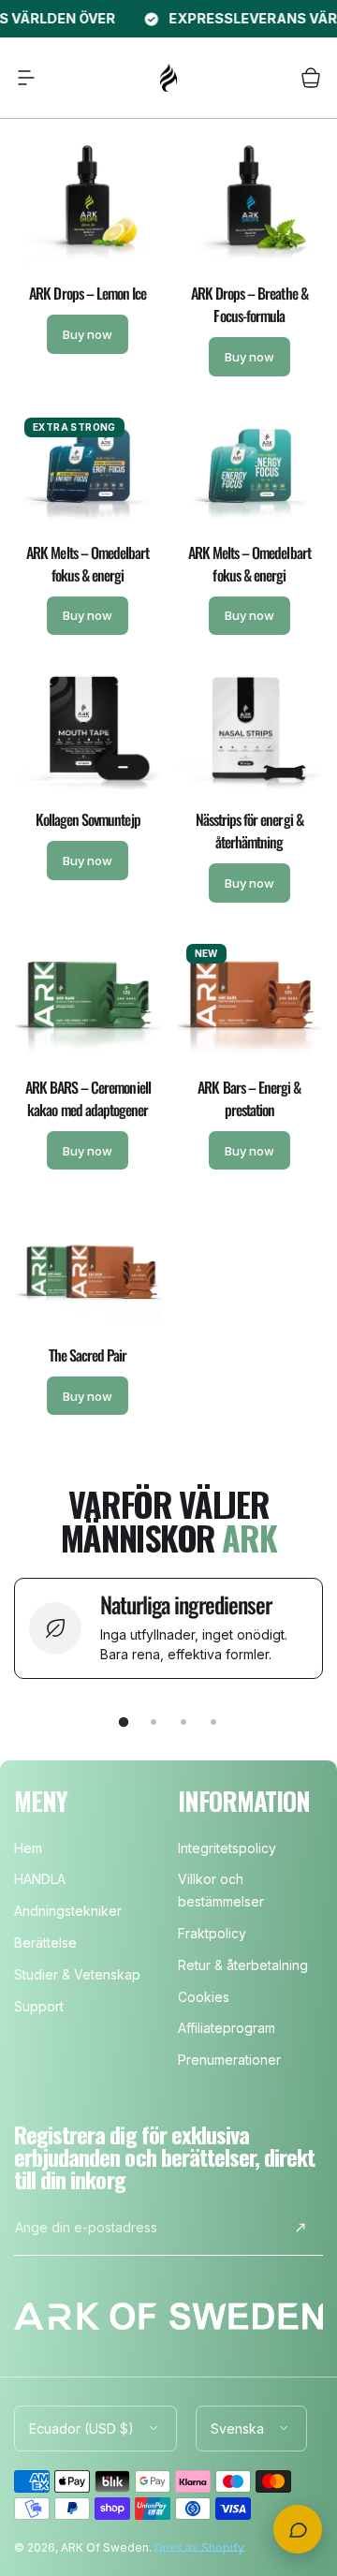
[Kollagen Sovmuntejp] (88, 730)
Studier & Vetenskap (77, 1974)
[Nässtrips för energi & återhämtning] (250, 730)
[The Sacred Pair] (88, 1265)
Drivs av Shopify (199, 2547)
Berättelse (45, 1943)
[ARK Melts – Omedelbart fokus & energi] (88, 467)
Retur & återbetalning (243, 1965)
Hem (28, 1848)
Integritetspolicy (227, 1848)
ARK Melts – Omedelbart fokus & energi (88, 564)
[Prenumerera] (300, 2228)
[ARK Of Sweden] (168, 78)
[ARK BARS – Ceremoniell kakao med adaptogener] (88, 998)
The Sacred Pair (88, 1355)
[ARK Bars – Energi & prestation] (250, 998)
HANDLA (40, 1879)
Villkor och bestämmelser (221, 1890)
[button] (26, 78)
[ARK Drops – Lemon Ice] (88, 204)
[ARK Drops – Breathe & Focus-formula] (250, 204)
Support (39, 2006)
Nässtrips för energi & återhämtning (249, 831)
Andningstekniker (68, 1911)
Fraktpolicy (212, 1933)
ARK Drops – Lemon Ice (88, 293)
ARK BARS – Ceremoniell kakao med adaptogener (88, 1098)
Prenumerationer (229, 2060)
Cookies (204, 1997)
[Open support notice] (298, 2529)
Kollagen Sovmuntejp (88, 819)
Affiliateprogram (227, 2028)
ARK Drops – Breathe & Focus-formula (249, 304)
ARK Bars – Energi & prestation (249, 1098)
